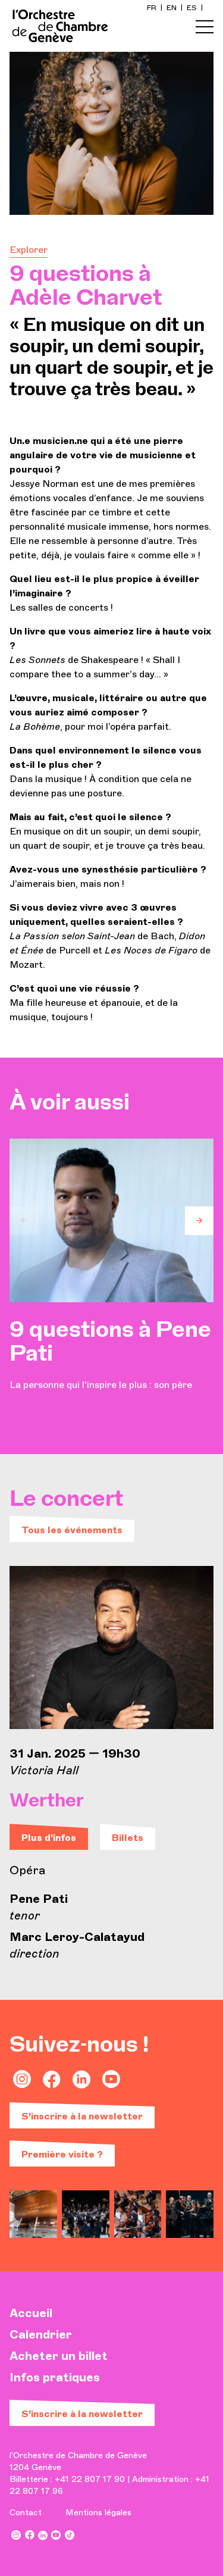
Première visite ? (62, 2154)
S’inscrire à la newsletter (82, 2116)
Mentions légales (98, 2513)
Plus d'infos (49, 1838)
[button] (24, 1221)
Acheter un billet (59, 2356)
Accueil (31, 2313)
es (193, 8)
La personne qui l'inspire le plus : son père (110, 1355)
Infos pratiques (55, 2377)
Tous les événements (72, 1530)
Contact (26, 2513)
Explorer (29, 250)
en (172, 8)
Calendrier (41, 2334)
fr (153, 8)
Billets (128, 1838)
